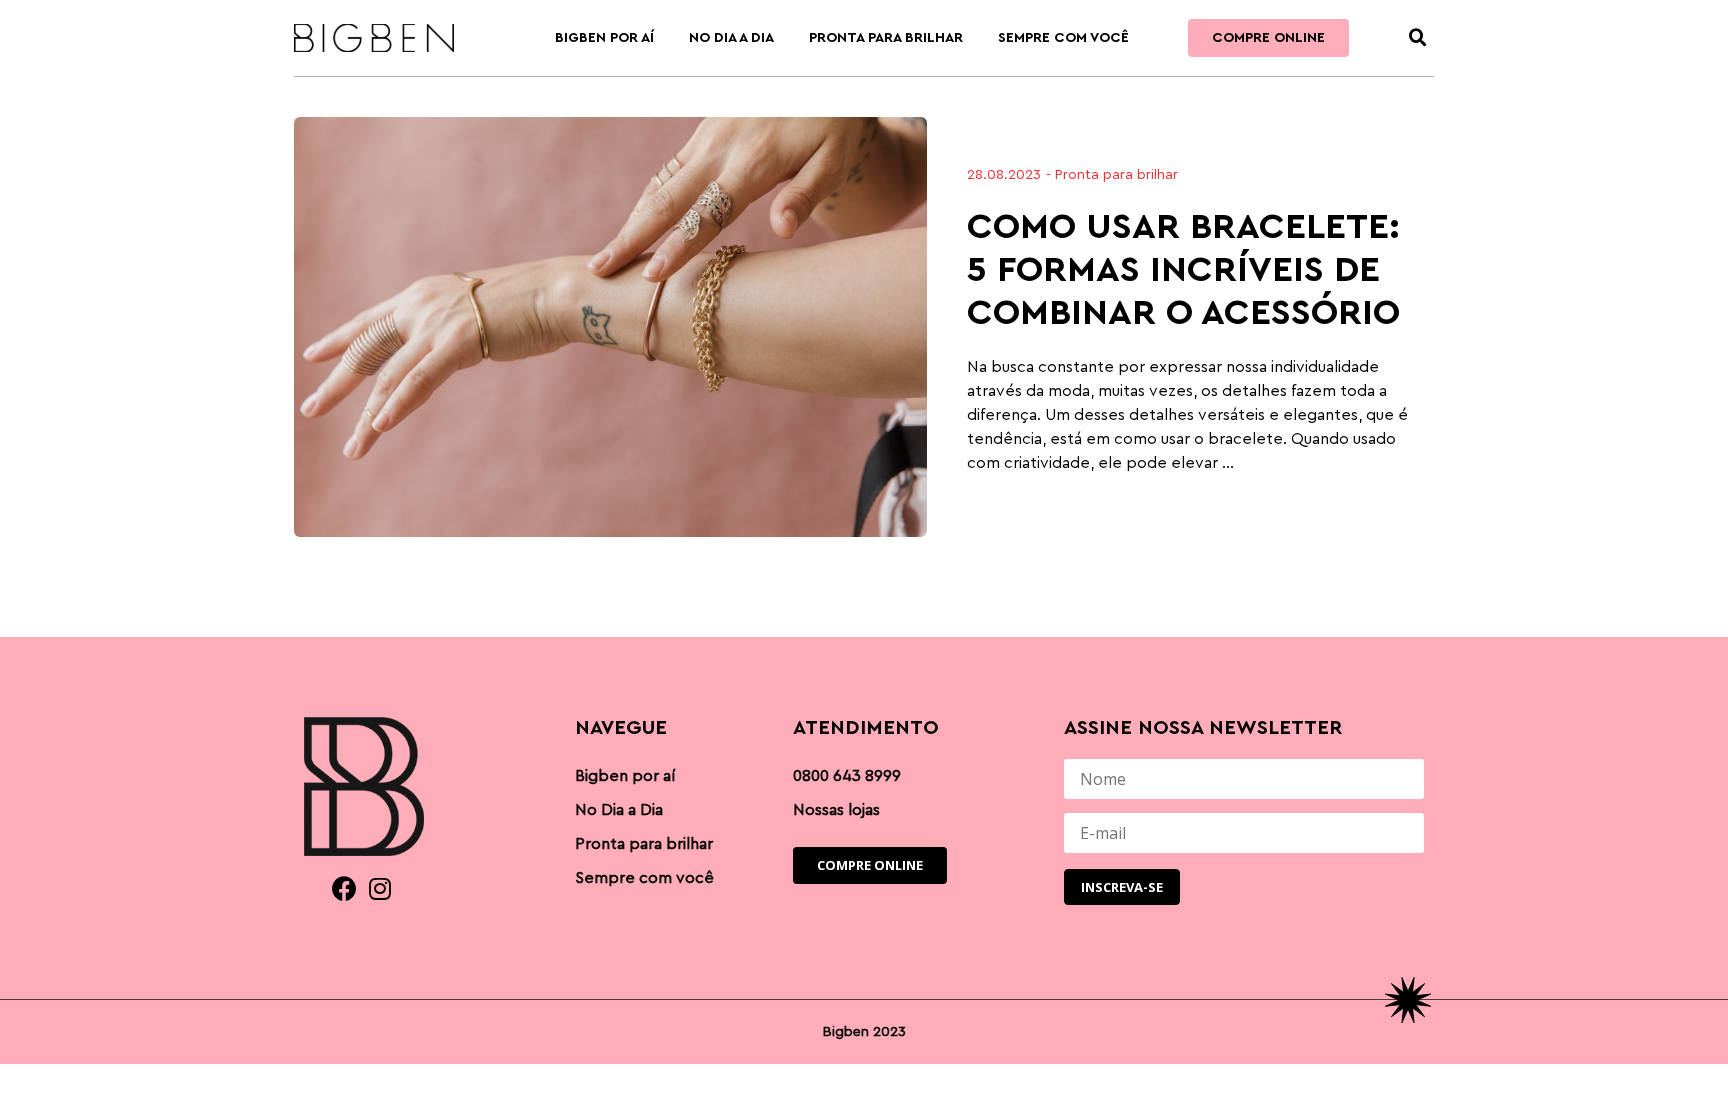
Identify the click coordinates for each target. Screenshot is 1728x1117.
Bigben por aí (604, 38)
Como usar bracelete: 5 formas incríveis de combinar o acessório (1183, 270)
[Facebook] (344, 888)
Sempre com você (1063, 38)
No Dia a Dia (731, 38)
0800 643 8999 (847, 776)
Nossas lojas (836, 810)
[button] (1418, 38)
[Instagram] (379, 888)
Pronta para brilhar (886, 38)
